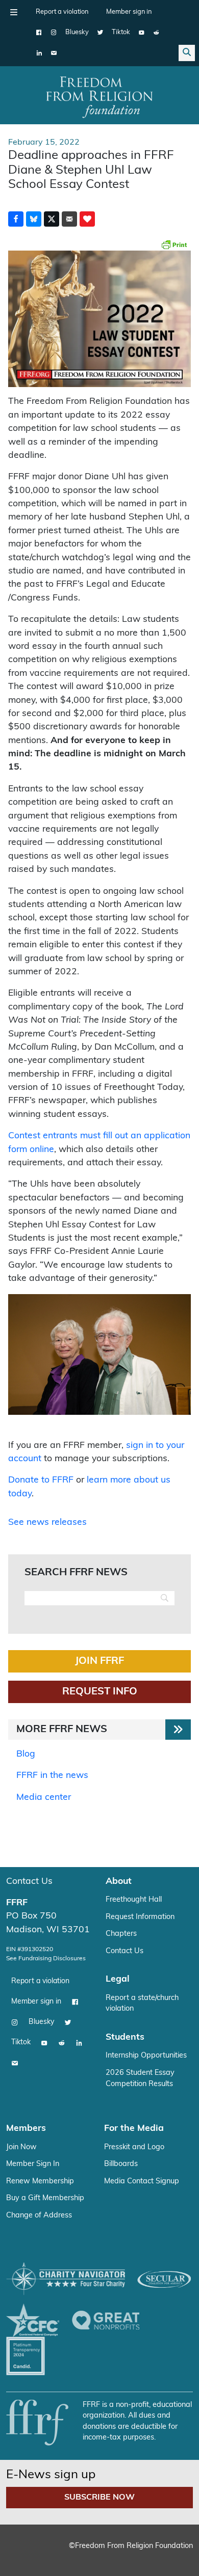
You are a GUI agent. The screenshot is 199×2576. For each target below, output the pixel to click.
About (119, 1882)
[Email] (54, 53)
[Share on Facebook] (16, 219)
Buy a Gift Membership (45, 2198)
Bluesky (77, 32)
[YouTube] (142, 33)
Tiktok (121, 32)
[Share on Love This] (87, 219)
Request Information (140, 1917)
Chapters (121, 1934)
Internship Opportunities (146, 2056)
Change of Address (39, 2216)
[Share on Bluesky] (34, 219)
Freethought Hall (134, 1900)
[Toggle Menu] (14, 12)
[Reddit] (156, 33)
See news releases (47, 1523)
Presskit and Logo (134, 2147)
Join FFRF (99, 1661)
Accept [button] (99, 2553)
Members (26, 2129)
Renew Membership (40, 2182)
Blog (26, 1754)
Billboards (121, 2164)
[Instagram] (54, 33)
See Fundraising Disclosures (46, 1959)
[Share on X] (52, 219)
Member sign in (129, 12)
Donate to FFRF (41, 1480)
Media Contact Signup (142, 2182)
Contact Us (29, 1882)
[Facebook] (39, 33)
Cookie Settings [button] (45, 2553)
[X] (100, 33)
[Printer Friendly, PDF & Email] (174, 244)
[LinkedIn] (39, 53)
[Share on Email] (69, 219)
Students (125, 2037)
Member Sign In (33, 2164)
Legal (118, 1979)
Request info (100, 1692)
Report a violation (62, 12)
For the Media (134, 2129)
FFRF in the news (52, 1776)
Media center (44, 1798)
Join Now (21, 2147)
